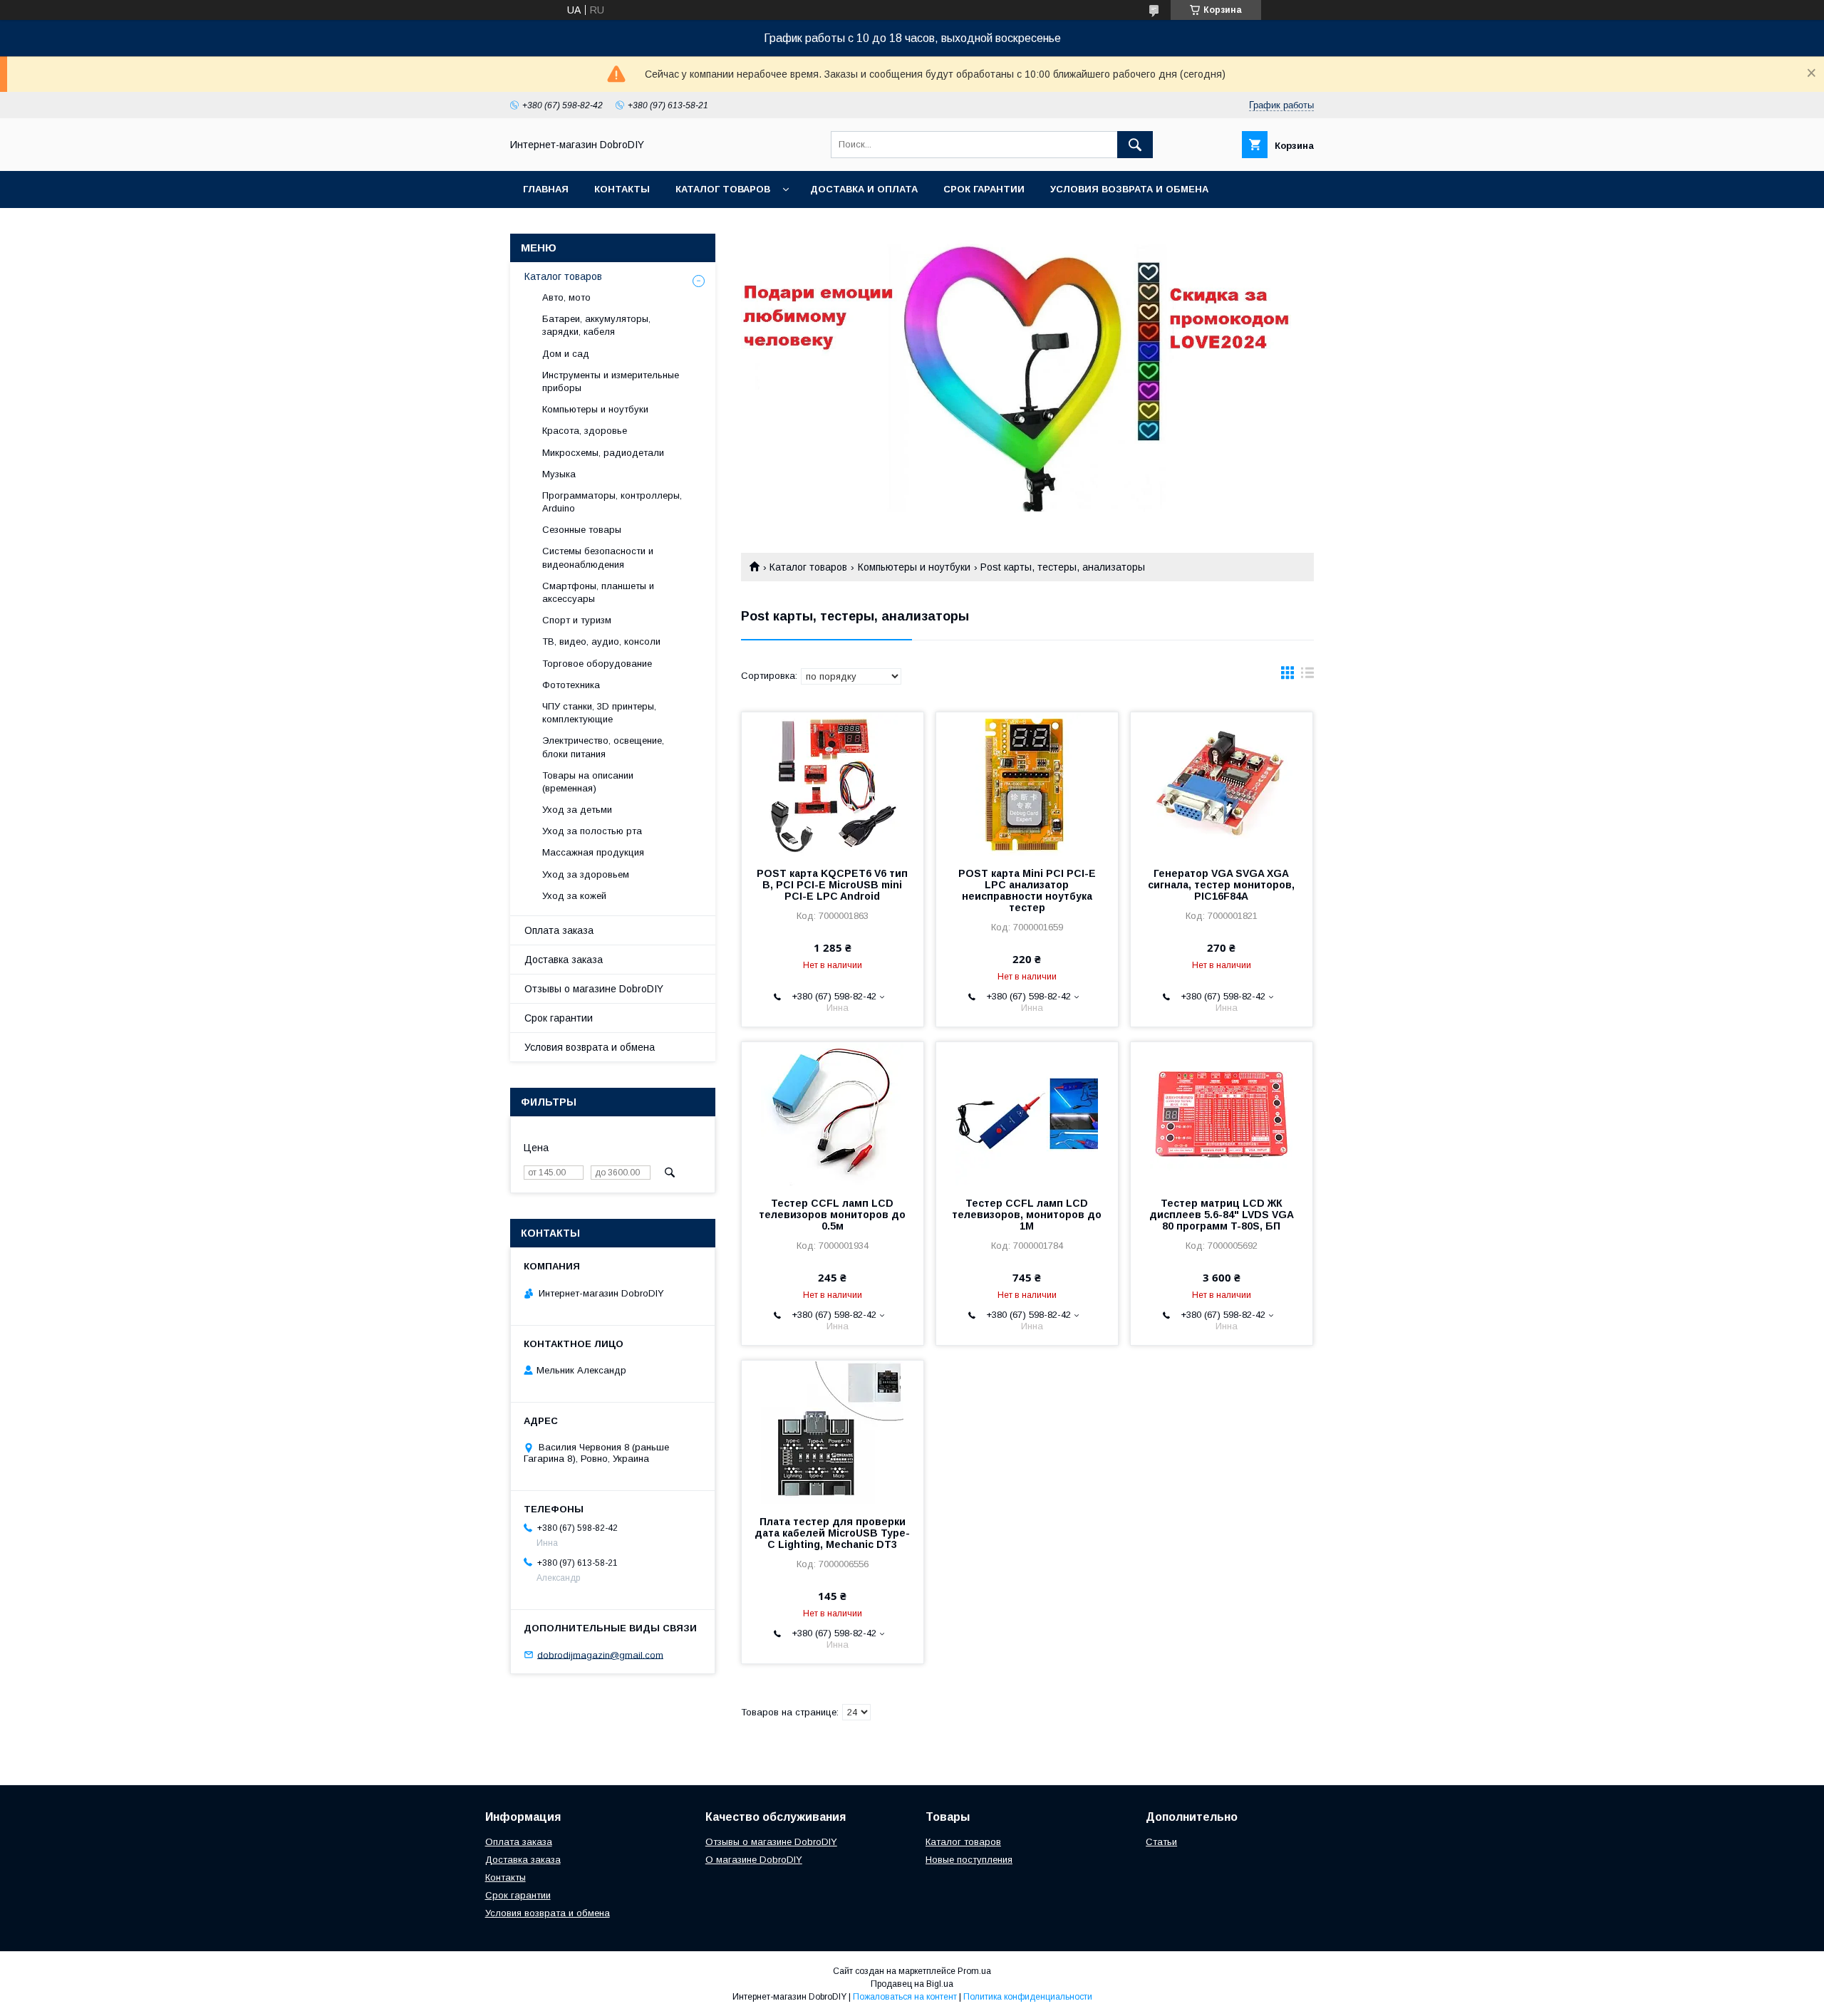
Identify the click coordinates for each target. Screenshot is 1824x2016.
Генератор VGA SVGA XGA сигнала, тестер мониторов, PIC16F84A (1221, 885)
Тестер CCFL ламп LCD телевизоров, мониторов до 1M (1027, 1215)
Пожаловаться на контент (905, 1997)
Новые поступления (969, 1860)
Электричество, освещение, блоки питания (603, 747)
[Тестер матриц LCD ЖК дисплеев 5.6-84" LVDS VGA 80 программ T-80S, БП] (1222, 1113)
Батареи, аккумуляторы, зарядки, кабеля (596, 325)
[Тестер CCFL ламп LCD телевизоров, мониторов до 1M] (1027, 1113)
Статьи (1161, 1842)
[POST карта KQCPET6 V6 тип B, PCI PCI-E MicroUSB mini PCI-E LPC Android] (833, 784)
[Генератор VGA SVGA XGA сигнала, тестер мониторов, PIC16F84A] (1222, 784)
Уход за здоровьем (586, 874)
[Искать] (1135, 145)
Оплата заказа (559, 930)
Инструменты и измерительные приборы (611, 381)
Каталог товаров (723, 189)
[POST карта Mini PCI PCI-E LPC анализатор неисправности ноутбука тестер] (1027, 784)
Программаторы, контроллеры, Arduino (612, 502)
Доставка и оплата (864, 189)
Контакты (622, 189)
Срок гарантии (984, 189)
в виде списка (1307, 676)
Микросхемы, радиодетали (603, 453)
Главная (546, 189)
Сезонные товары (582, 530)
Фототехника (571, 685)
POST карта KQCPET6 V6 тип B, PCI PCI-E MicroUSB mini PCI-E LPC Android (832, 885)
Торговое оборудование (597, 664)
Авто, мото (566, 297)
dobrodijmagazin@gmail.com (600, 1654)
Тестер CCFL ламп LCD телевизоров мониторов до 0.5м (832, 1215)
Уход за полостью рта (592, 831)
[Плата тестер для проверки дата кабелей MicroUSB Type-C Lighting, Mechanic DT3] (833, 1432)
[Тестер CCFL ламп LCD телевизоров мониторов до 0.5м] (833, 1113)
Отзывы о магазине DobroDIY (594, 989)
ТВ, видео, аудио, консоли (601, 641)
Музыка (559, 474)
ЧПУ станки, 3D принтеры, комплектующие (599, 713)
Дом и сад (566, 354)
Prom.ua (974, 1971)
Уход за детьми (577, 810)
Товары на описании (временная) (588, 782)
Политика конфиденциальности (1028, 1997)
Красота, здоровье (585, 431)
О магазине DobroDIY (754, 1860)
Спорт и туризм (577, 620)
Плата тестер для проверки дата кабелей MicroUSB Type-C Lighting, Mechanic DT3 (832, 1533)
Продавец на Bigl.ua (912, 1984)
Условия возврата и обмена (1129, 189)
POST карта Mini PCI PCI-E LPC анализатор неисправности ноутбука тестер (1027, 890)
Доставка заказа (564, 960)
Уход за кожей (574, 896)
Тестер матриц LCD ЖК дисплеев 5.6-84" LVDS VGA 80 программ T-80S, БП (1222, 1215)
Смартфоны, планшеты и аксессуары (598, 592)
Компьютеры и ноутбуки (914, 567)
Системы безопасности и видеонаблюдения (598, 557)
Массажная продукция (593, 852)
